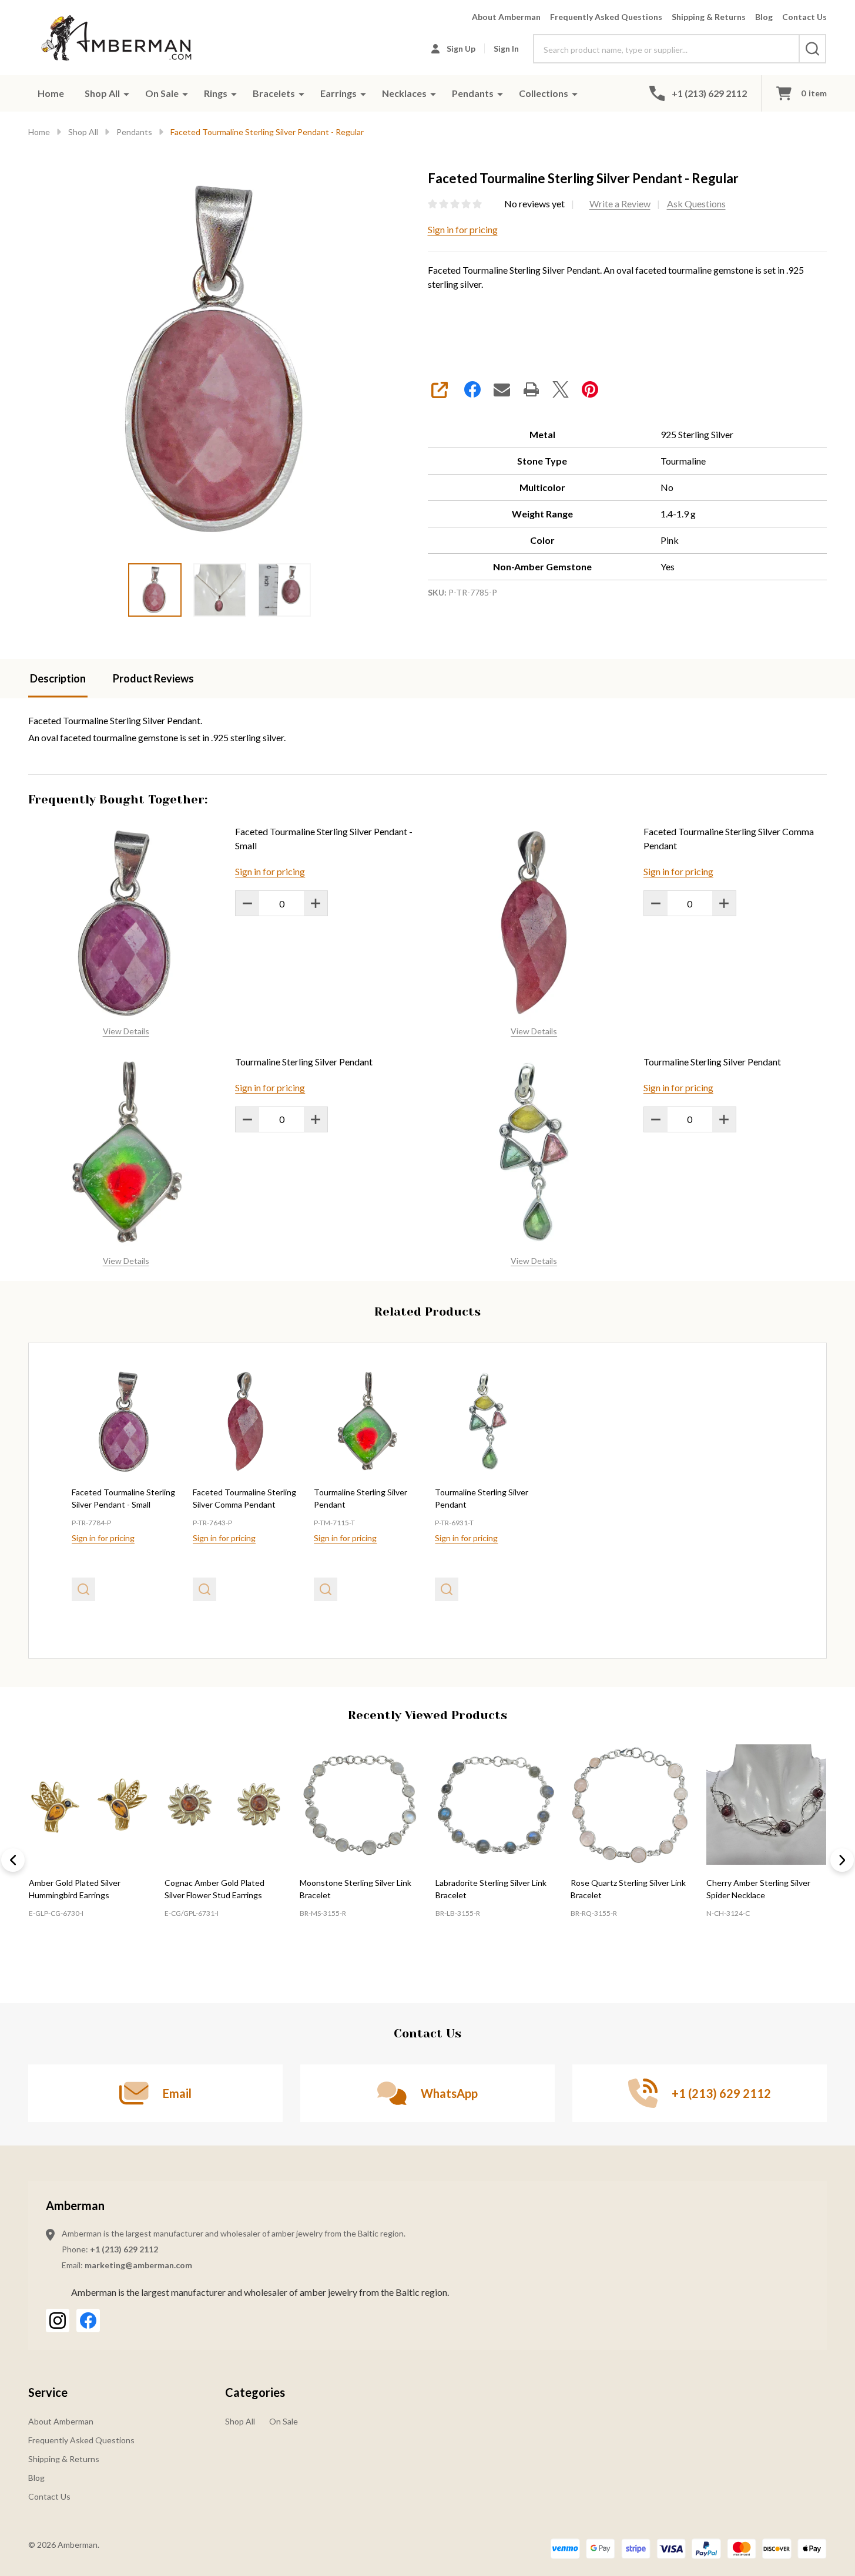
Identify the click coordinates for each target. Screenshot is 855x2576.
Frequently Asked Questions (606, 17)
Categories (255, 2392)
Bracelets (274, 93)
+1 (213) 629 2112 (124, 2249)
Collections (544, 93)
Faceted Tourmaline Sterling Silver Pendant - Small (324, 838)
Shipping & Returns (709, 17)
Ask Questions (696, 204)
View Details (126, 1031)
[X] (561, 389)
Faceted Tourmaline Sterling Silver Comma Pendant (729, 838)
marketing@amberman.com (138, 2265)
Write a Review (620, 204)
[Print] (531, 389)
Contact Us (804, 17)
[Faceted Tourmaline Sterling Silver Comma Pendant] (246, 1421)
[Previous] (13, 1860)
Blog (764, 17)
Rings (216, 93)
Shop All (102, 93)
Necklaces (404, 93)
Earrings (338, 93)
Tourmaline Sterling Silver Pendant (304, 1062)
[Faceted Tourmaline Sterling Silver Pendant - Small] (125, 1421)
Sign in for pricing (463, 229)
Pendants (473, 93)
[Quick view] (83, 1589)
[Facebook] (472, 389)
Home (51, 93)
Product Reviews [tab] (153, 678)
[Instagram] (58, 2321)
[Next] (842, 1860)
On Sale (162, 93)
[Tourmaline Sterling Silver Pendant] (367, 1421)
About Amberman (506, 17)
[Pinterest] (590, 389)
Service (48, 2392)
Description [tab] (58, 678)
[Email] (502, 389)
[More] (126, 93)
